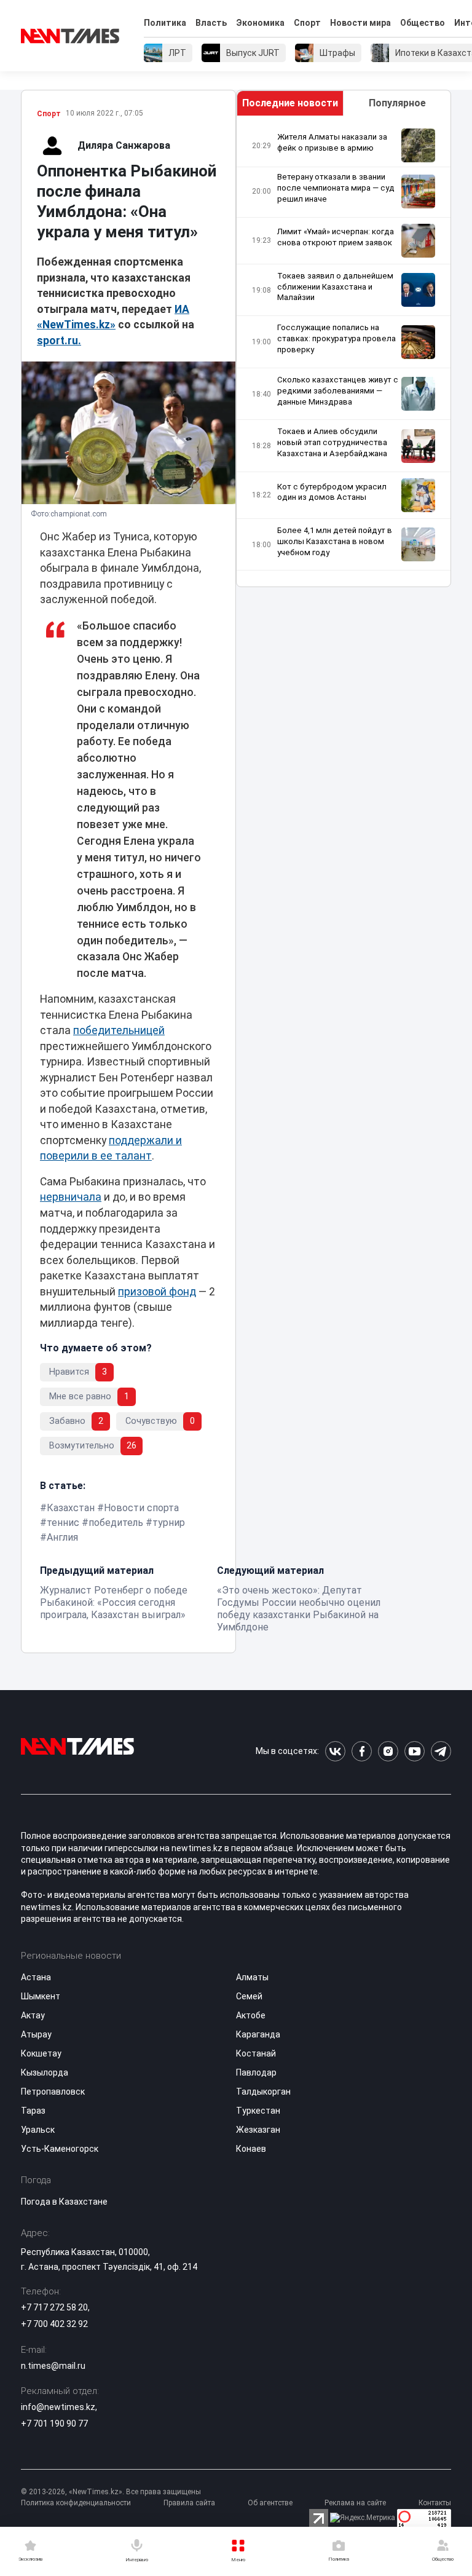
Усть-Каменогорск (60, 2149)
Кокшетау (41, 2053)
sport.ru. (59, 341)
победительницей (119, 1030)
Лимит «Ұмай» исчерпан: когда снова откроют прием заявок (336, 237)
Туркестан (258, 2111)
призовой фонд (157, 1292)
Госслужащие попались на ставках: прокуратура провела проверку (336, 338)
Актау (33, 2015)
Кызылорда (45, 2072)
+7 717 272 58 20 (54, 2307)
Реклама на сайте (355, 2503)
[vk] (335, 1751)
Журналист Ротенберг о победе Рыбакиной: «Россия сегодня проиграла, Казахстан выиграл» (114, 1602)
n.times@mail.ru (53, 2366)
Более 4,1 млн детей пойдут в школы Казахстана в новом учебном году (335, 541)
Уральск (38, 2130)
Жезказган (258, 2130)
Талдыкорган (263, 2092)
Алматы (252, 1977)
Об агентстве (270, 2503)
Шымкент (41, 1996)
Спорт (307, 23)
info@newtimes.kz (58, 2407)
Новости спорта (141, 1508)
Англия (62, 1537)
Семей (249, 1996)
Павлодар (256, 2072)
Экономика (260, 23)
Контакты (435, 2503)
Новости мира (360, 23)
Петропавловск (53, 2092)
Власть (211, 23)
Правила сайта (189, 2503)
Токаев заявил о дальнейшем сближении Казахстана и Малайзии (335, 287)
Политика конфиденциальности (76, 2503)
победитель (116, 1523)
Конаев (251, 2149)
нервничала (71, 1197)
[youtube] (415, 1751)
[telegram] (441, 1751)
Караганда (258, 2034)
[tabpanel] (344, 351)
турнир (169, 1523)
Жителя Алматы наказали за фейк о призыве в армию (332, 142)
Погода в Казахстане (64, 2202)
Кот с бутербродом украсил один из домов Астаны (332, 492)
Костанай (256, 2053)
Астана (36, 1977)
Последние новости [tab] (290, 103)
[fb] (362, 1751)
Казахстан (71, 1508)
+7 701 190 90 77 (54, 2424)
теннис (63, 1523)
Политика (165, 23)
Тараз (33, 2111)
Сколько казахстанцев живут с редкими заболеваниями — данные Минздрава (338, 391)
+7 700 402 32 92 (54, 2324)
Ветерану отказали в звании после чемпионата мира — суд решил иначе (336, 188)
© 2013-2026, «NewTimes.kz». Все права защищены (111, 2492)
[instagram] (388, 1751)
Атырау (36, 2034)
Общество (423, 23)
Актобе (251, 2015)
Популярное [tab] (397, 103)
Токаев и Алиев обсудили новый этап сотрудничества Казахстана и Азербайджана (332, 442)
